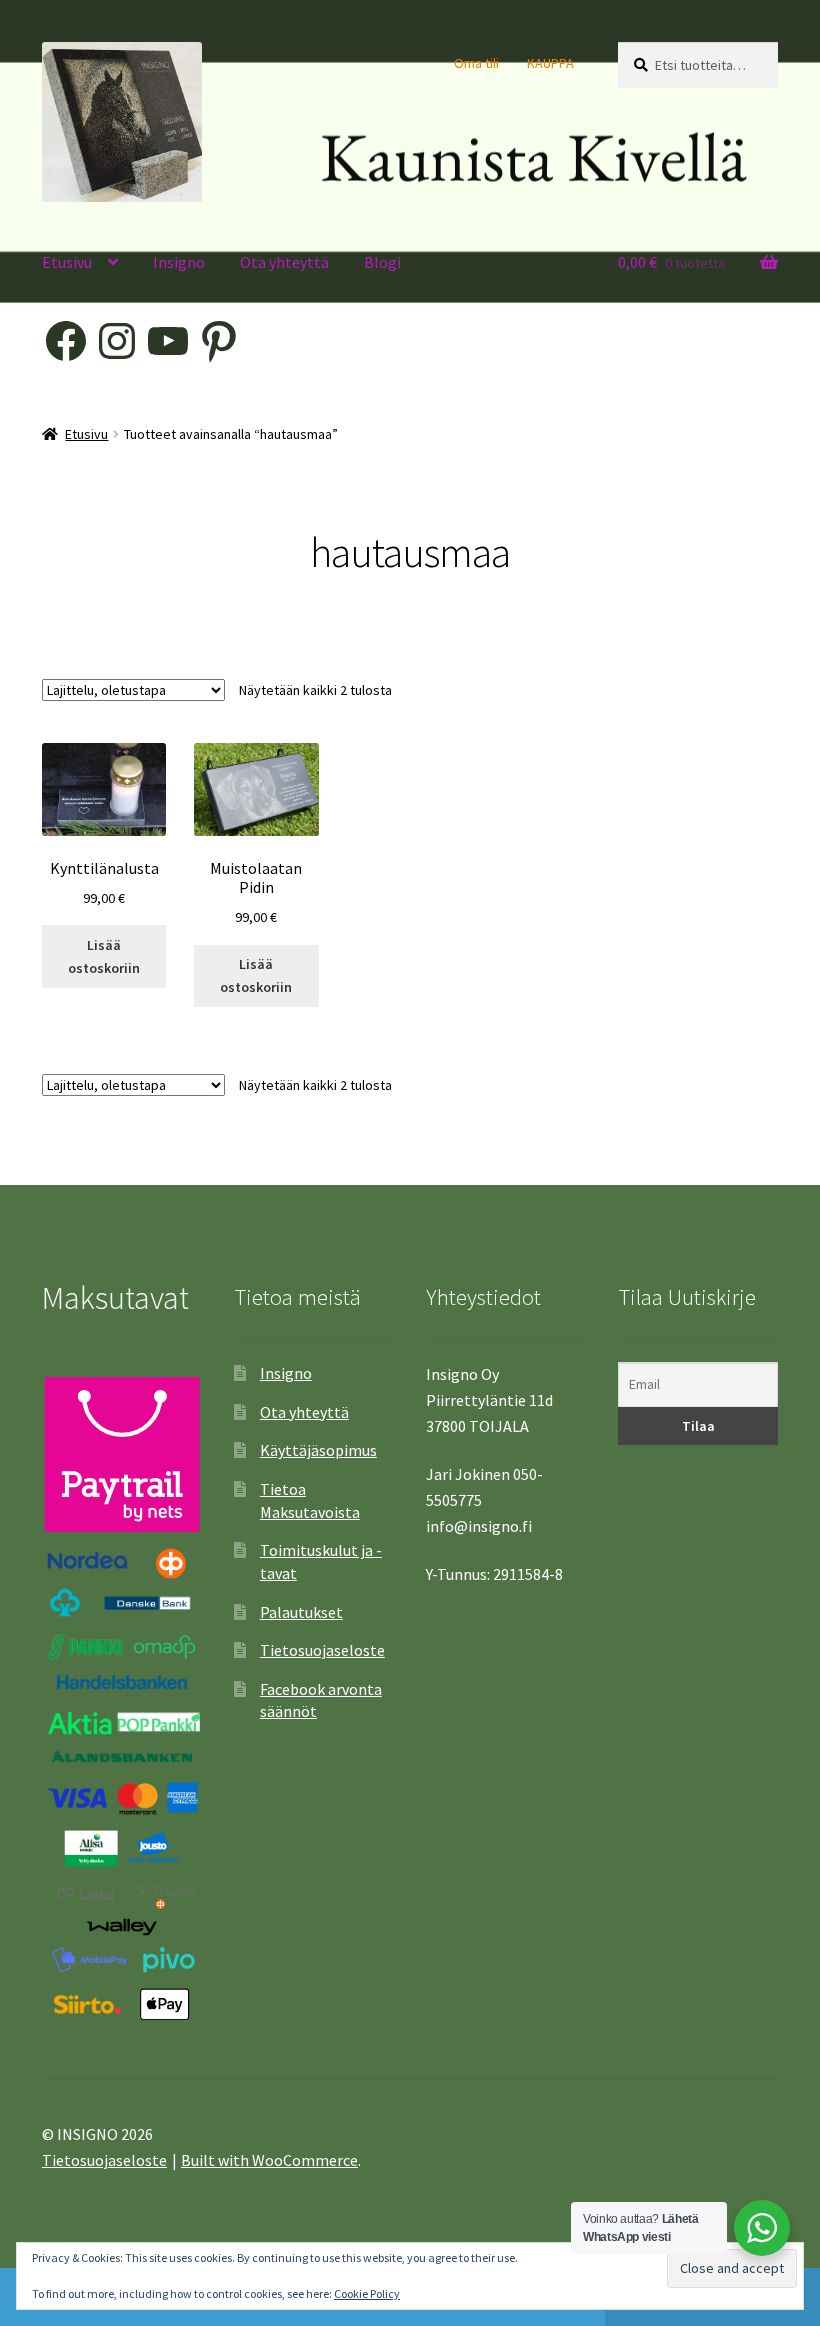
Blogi (382, 262)
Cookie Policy (367, 2293)
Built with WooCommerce (269, 2160)
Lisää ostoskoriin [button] (104, 956)
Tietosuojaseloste (322, 1650)
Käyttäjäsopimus (318, 1450)
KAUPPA (550, 63)
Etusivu (67, 262)
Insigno (179, 262)
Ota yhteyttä (284, 262)
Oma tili (476, 63)
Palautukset (301, 1612)
